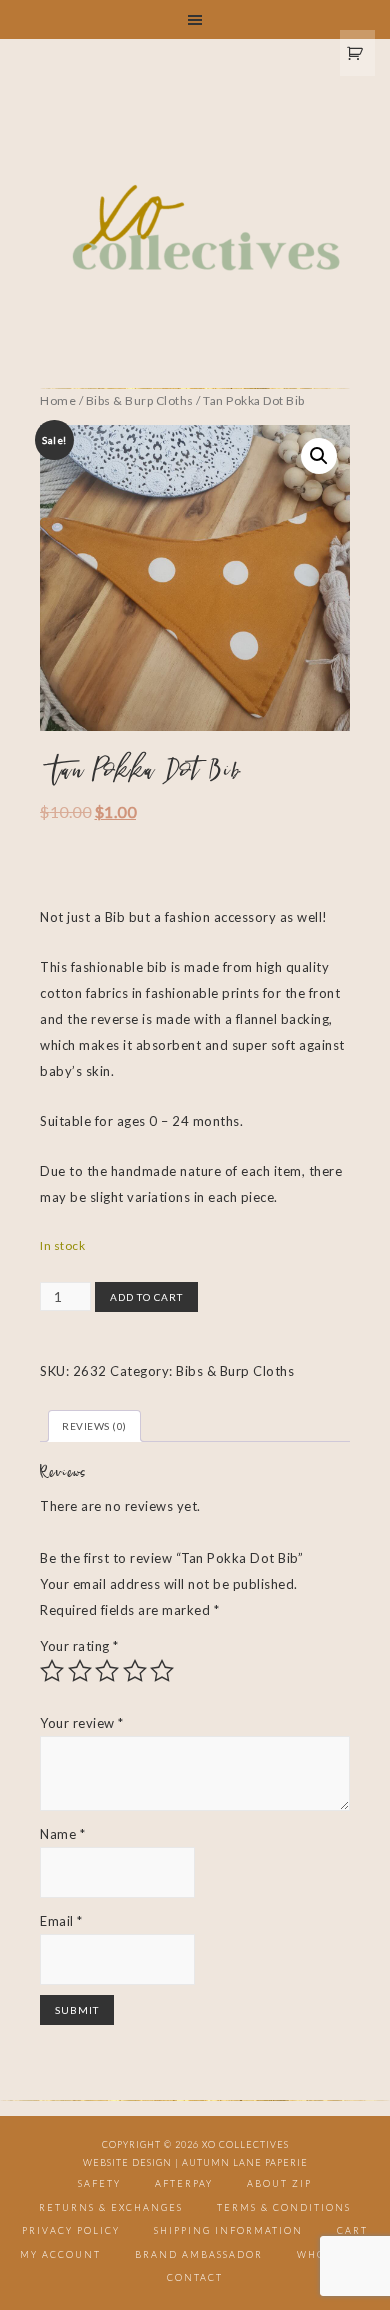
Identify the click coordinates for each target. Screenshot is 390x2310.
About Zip (279, 2183)
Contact (195, 2277)
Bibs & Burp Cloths (140, 400)
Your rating (79, 1646)
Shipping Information (228, 2230)
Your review (82, 1723)
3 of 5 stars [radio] (107, 1671)
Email (61, 1921)
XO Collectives (195, 229)
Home (58, 400)
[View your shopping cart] (358, 53)
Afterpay (184, 2183)
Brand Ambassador (199, 2254)
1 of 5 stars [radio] (52, 1671)
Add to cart (146, 1297)
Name (62, 1834)
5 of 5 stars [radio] (162, 1671)
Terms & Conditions (284, 2207)
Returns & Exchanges (111, 2207)
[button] (319, 456)
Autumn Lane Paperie (245, 2162)
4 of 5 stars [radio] (135, 1671)
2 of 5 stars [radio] (80, 1671)
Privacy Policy (71, 2230)
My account (60, 2254)
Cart (352, 2230)
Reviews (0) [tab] (94, 1426)
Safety (99, 2183)
